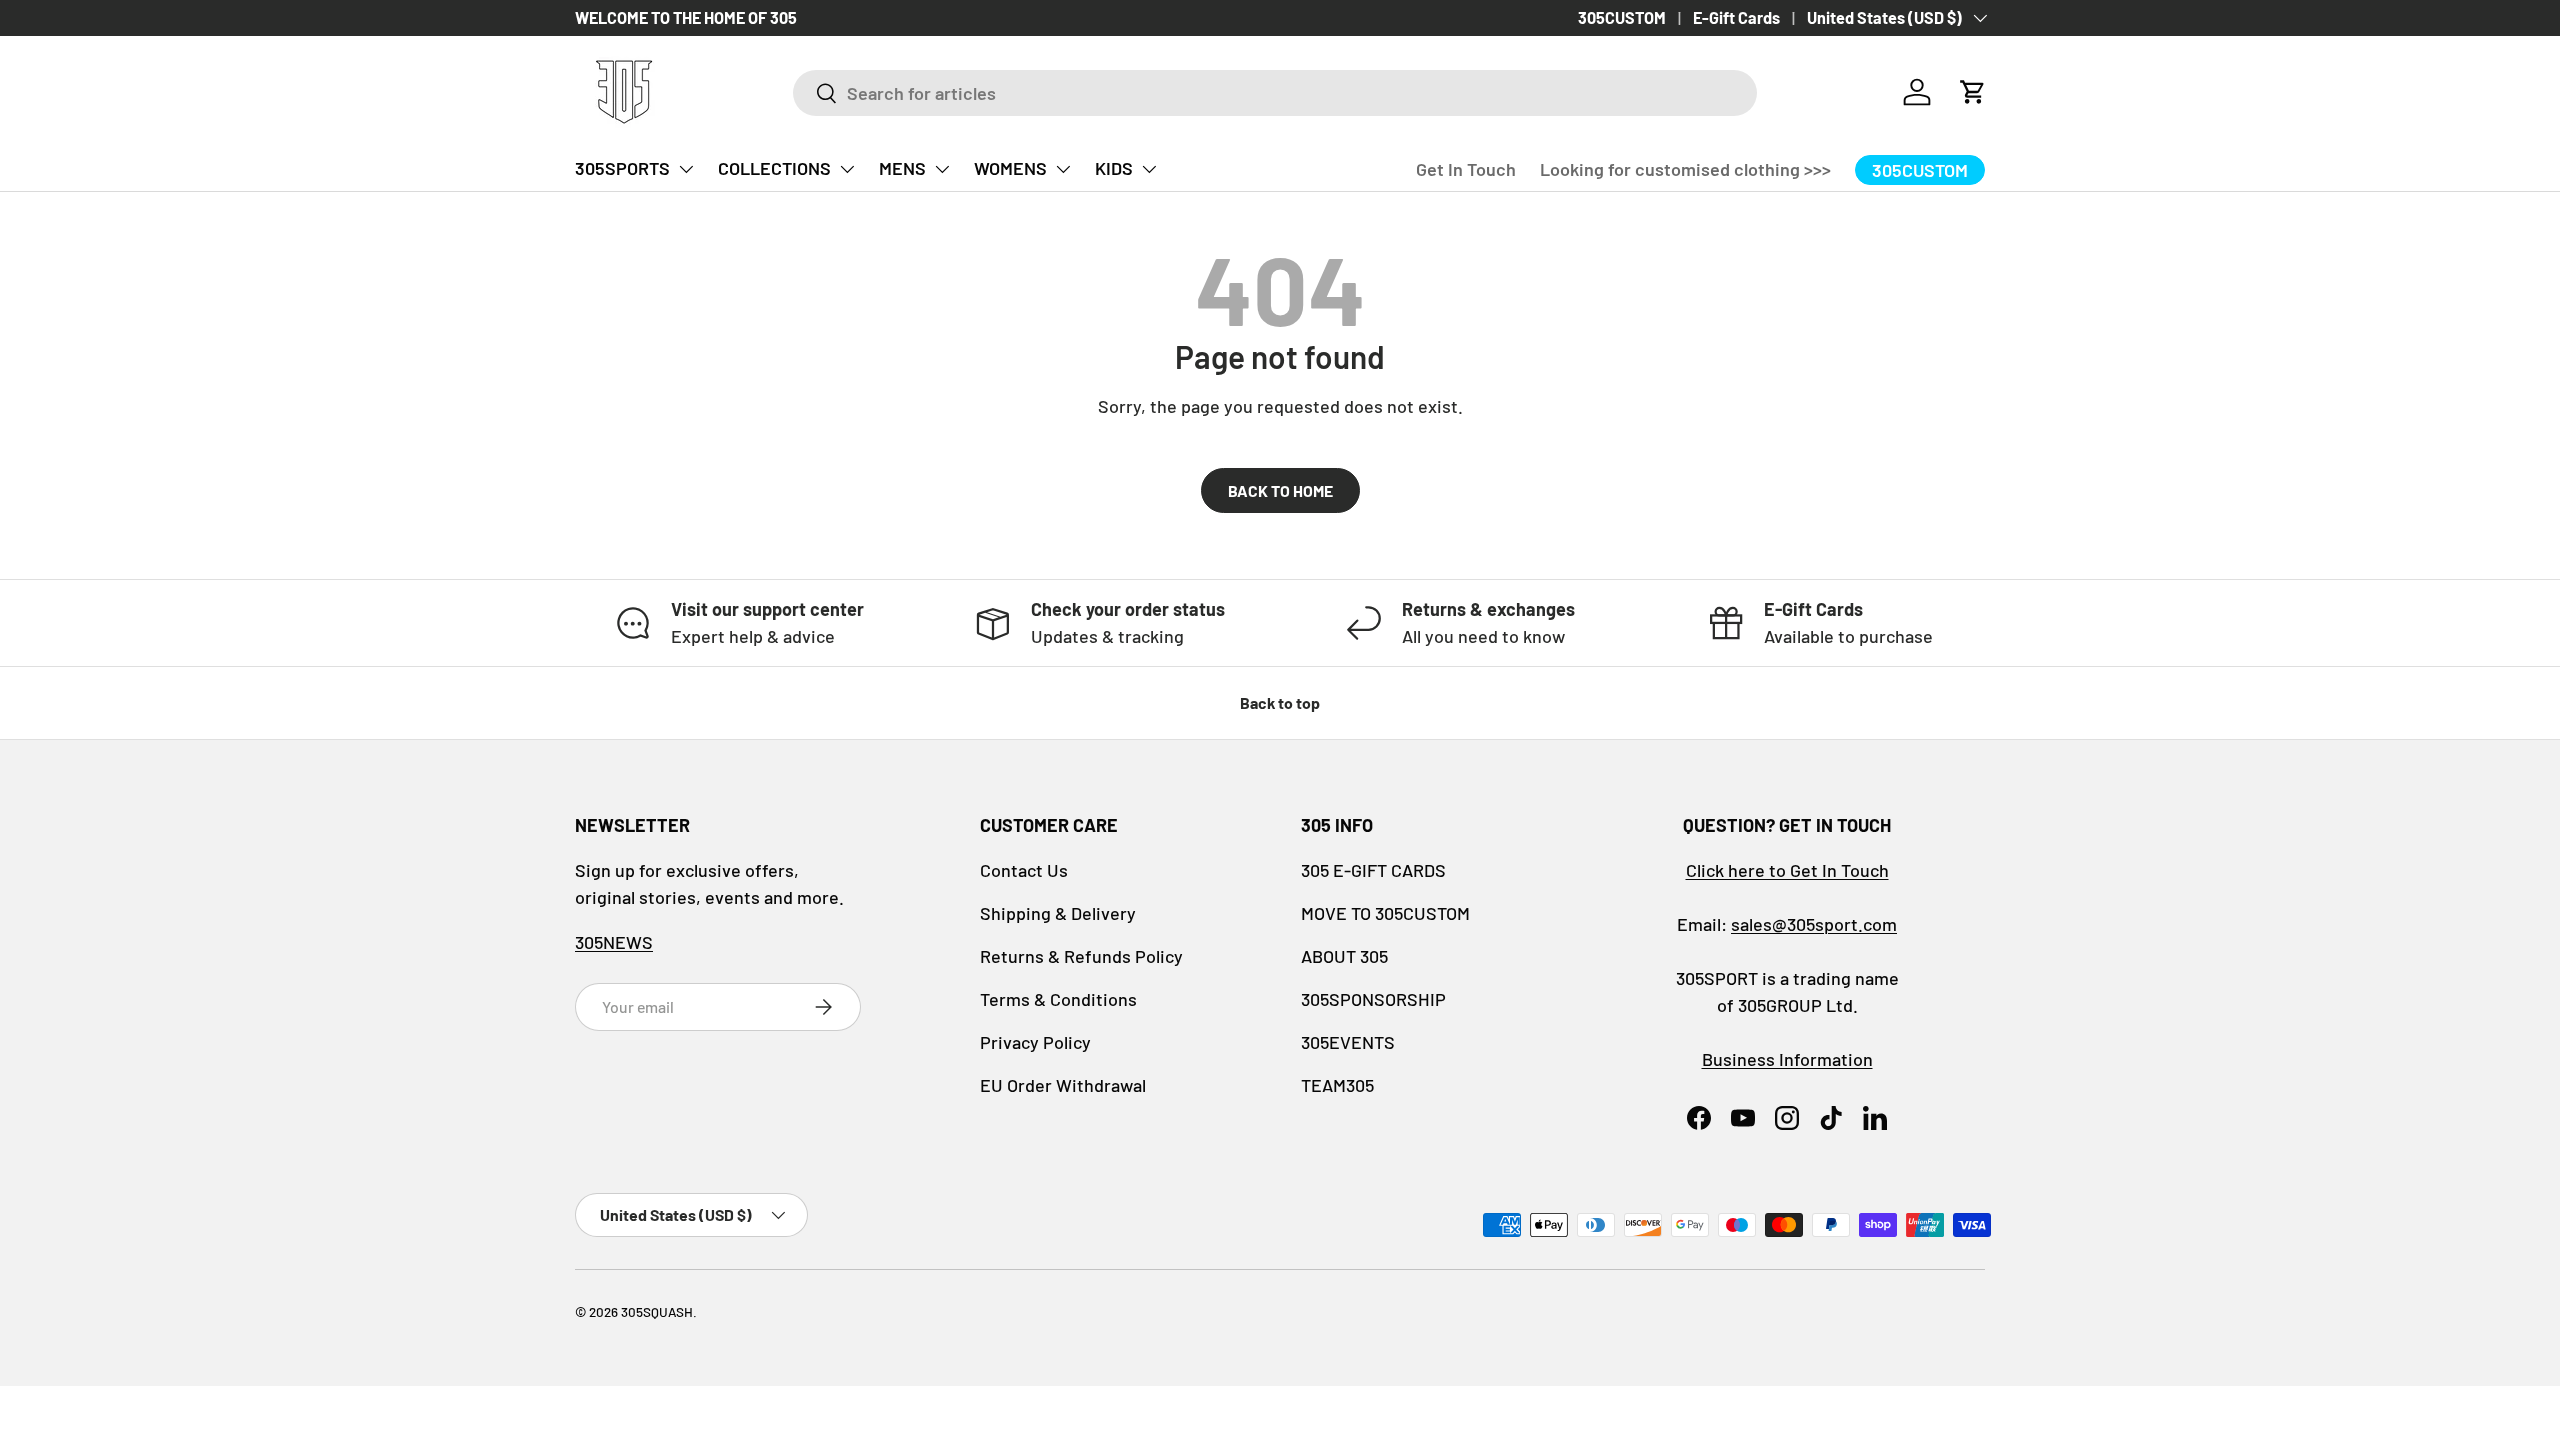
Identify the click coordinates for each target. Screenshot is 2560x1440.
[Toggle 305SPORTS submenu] (686, 169)
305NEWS (614, 942)
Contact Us (1024, 870)
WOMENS (1010, 168)
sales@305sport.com (1814, 924)
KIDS (1114, 168)
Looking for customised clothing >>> (1685, 169)
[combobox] (1275, 93)
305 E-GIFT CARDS (1373, 870)
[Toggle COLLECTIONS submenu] (847, 169)
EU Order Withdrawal (1063, 1085)
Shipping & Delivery (1058, 913)
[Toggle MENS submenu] (942, 169)
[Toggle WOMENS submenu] (1063, 169)
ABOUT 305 (1344, 956)
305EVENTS (1348, 1042)
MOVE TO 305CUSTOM (1385, 913)
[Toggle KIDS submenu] (1149, 169)
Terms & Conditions (1058, 999)
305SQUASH (657, 1311)
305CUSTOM (1622, 17)
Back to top (1280, 702)
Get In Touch (1466, 169)
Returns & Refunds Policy (1081, 956)
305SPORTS (622, 168)
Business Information (1787, 1059)
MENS (902, 168)
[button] (1973, 92)
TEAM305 (1337, 1085)
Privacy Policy (1035, 1042)
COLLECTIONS (774, 168)
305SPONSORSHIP (1373, 999)
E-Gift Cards (1736, 17)
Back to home (1280, 490)
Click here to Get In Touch (1787, 870)
